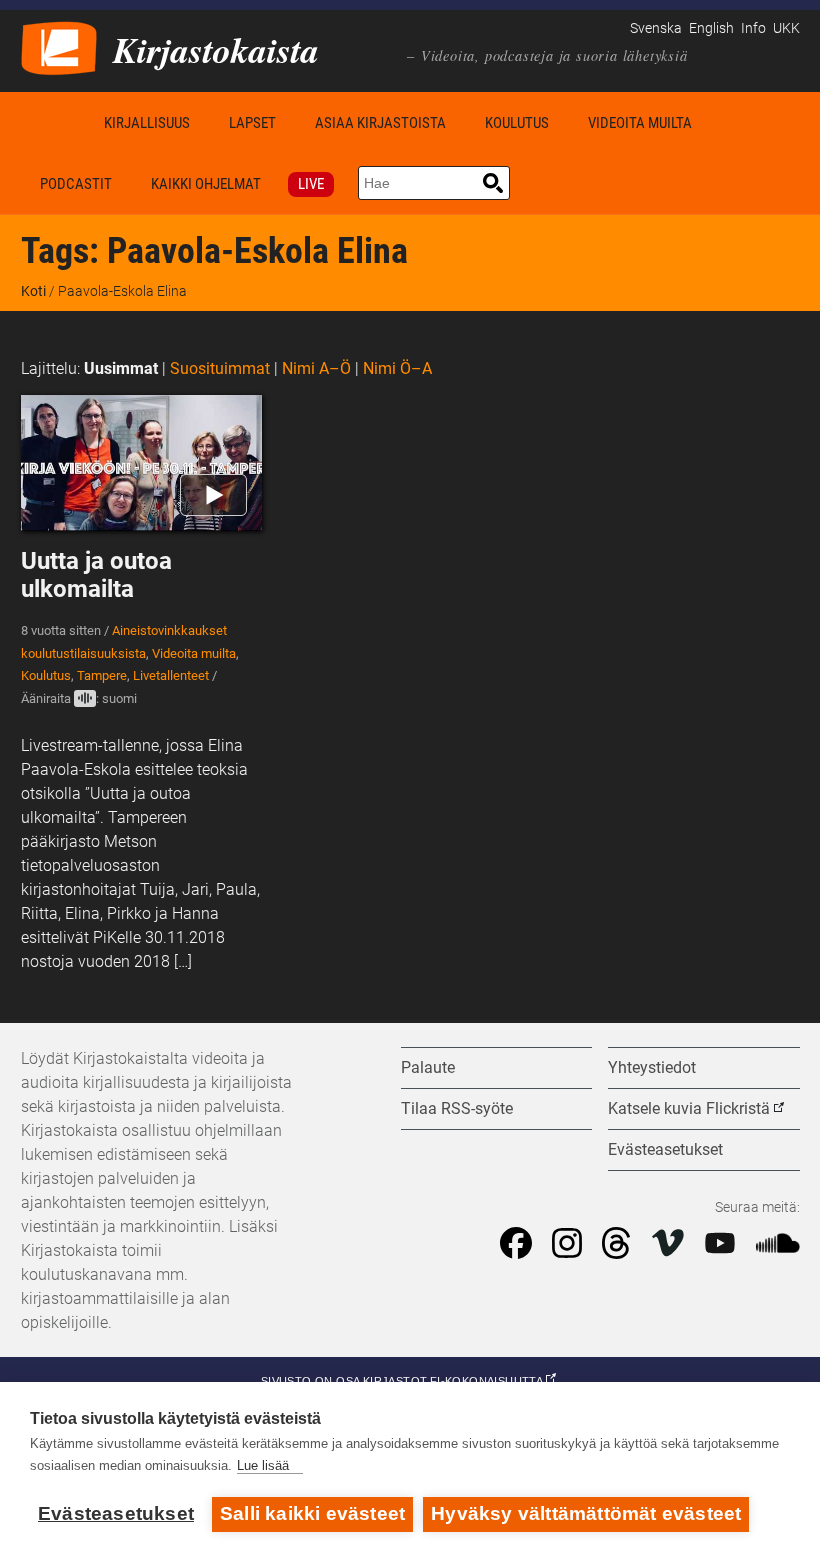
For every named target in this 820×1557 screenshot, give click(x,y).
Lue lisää (263, 1465)
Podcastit (76, 184)
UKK (786, 28)
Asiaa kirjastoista (380, 123)
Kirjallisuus (147, 123)
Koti (53, 122)
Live (311, 184)
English (711, 28)
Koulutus (517, 123)
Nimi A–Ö (316, 368)
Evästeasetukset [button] (665, 1149)
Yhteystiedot (652, 1067)
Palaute (428, 1067)
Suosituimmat (220, 368)
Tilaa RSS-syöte (457, 1108)
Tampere (102, 675)
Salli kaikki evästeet (312, 1513)
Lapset (252, 123)
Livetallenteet (171, 675)
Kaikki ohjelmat (206, 184)
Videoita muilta (640, 123)
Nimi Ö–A (397, 368)
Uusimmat (121, 368)
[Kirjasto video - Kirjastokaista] (59, 46)
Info (753, 28)
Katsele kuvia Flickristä (689, 1108)
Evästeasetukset (116, 1513)
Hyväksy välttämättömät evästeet (586, 1513)
